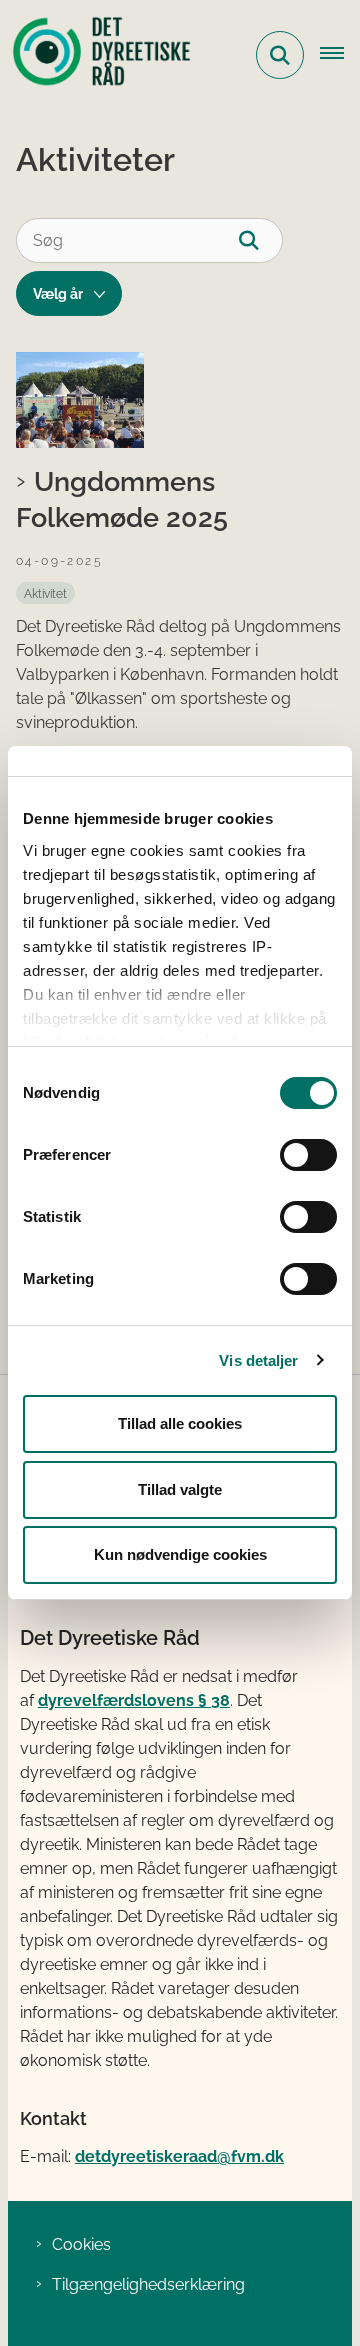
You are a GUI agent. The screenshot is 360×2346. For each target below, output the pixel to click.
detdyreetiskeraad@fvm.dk (179, 2156)
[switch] (308, 1155)
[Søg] (260, 240)
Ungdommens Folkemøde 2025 (122, 498)
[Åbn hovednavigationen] (340, 55)
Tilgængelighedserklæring (148, 2284)
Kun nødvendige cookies (180, 1554)
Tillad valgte (180, 1489)
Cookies (81, 2244)
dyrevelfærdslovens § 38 (134, 1700)
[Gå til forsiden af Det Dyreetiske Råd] (96, 55)
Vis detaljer (258, 1360)
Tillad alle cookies (180, 1423)
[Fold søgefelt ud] (280, 55)
